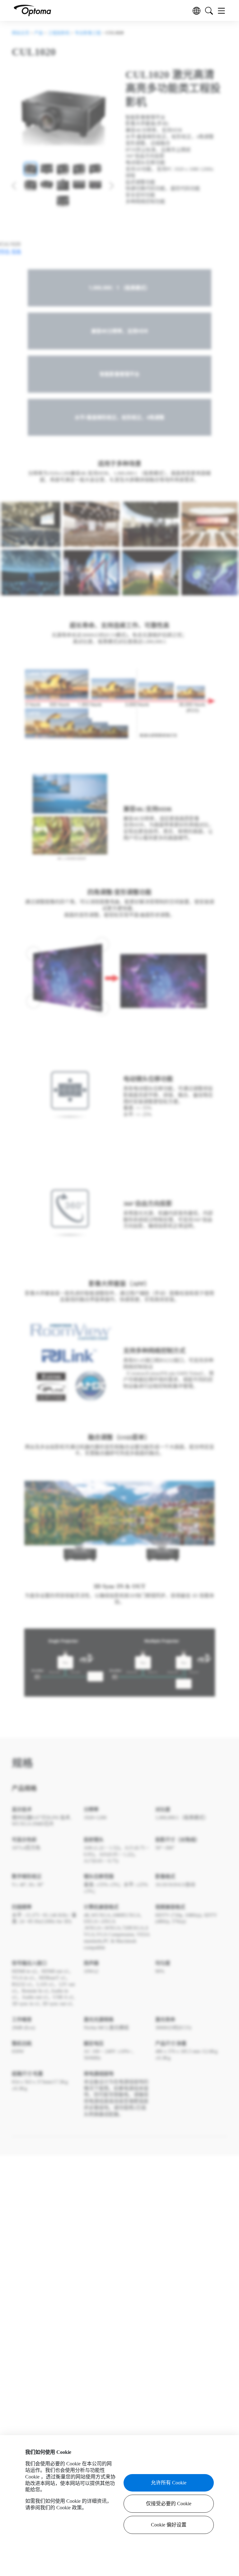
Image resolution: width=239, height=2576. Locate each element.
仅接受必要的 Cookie (169, 2504)
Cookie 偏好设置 (169, 2525)
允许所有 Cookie (169, 2483)
